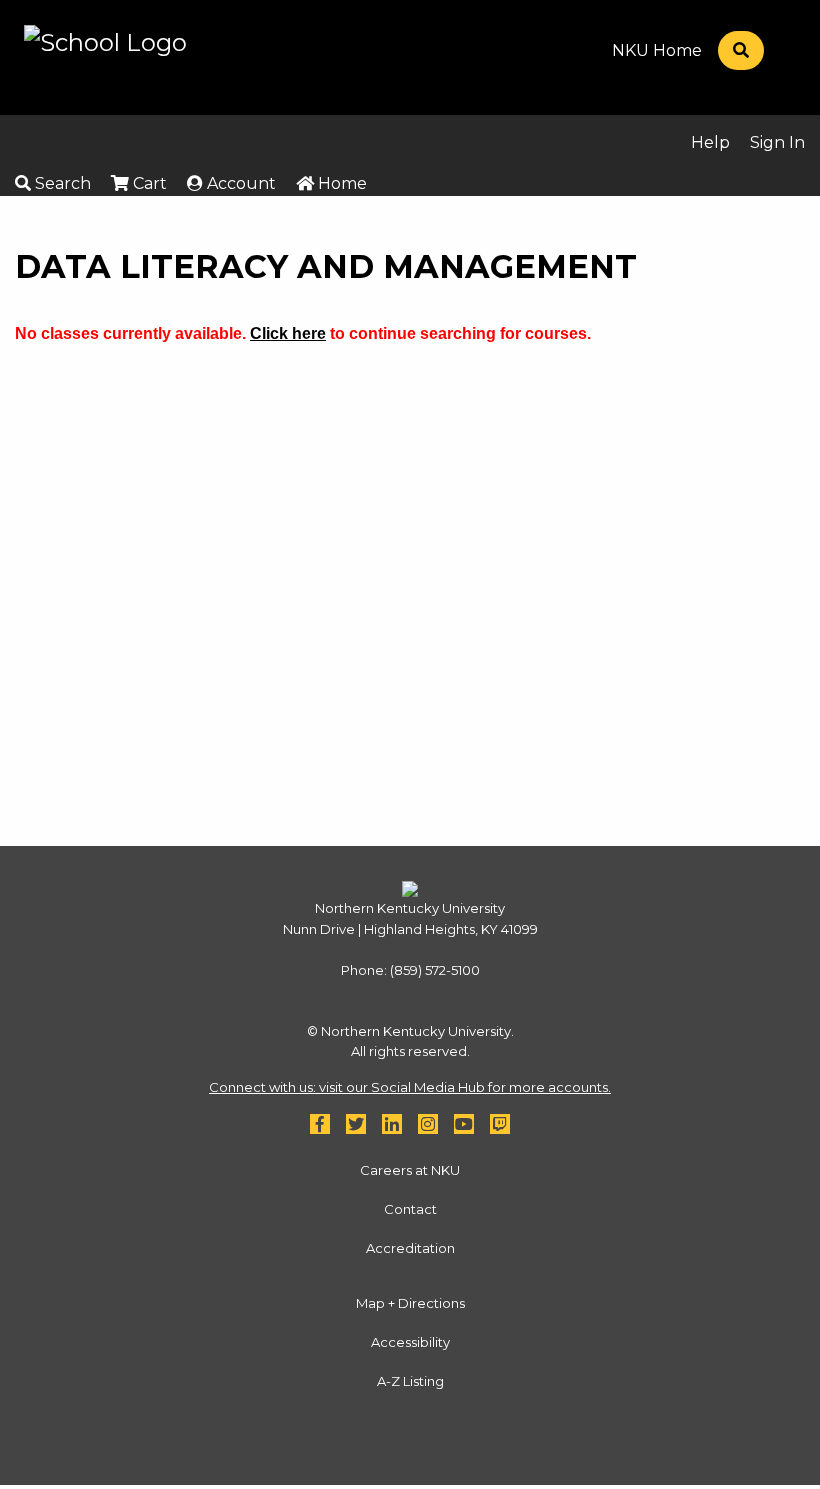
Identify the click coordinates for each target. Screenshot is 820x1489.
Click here (288, 333)
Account (239, 183)
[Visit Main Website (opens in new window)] (105, 55)
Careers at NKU (410, 1170)
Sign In (777, 142)
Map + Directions (410, 1303)
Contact (410, 1209)
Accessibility (410, 1342)
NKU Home (657, 51)
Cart (148, 183)
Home (340, 183)
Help (710, 142)
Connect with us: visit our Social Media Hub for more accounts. (410, 1087)
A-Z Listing (410, 1381)
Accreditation (410, 1248)
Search (61, 183)
